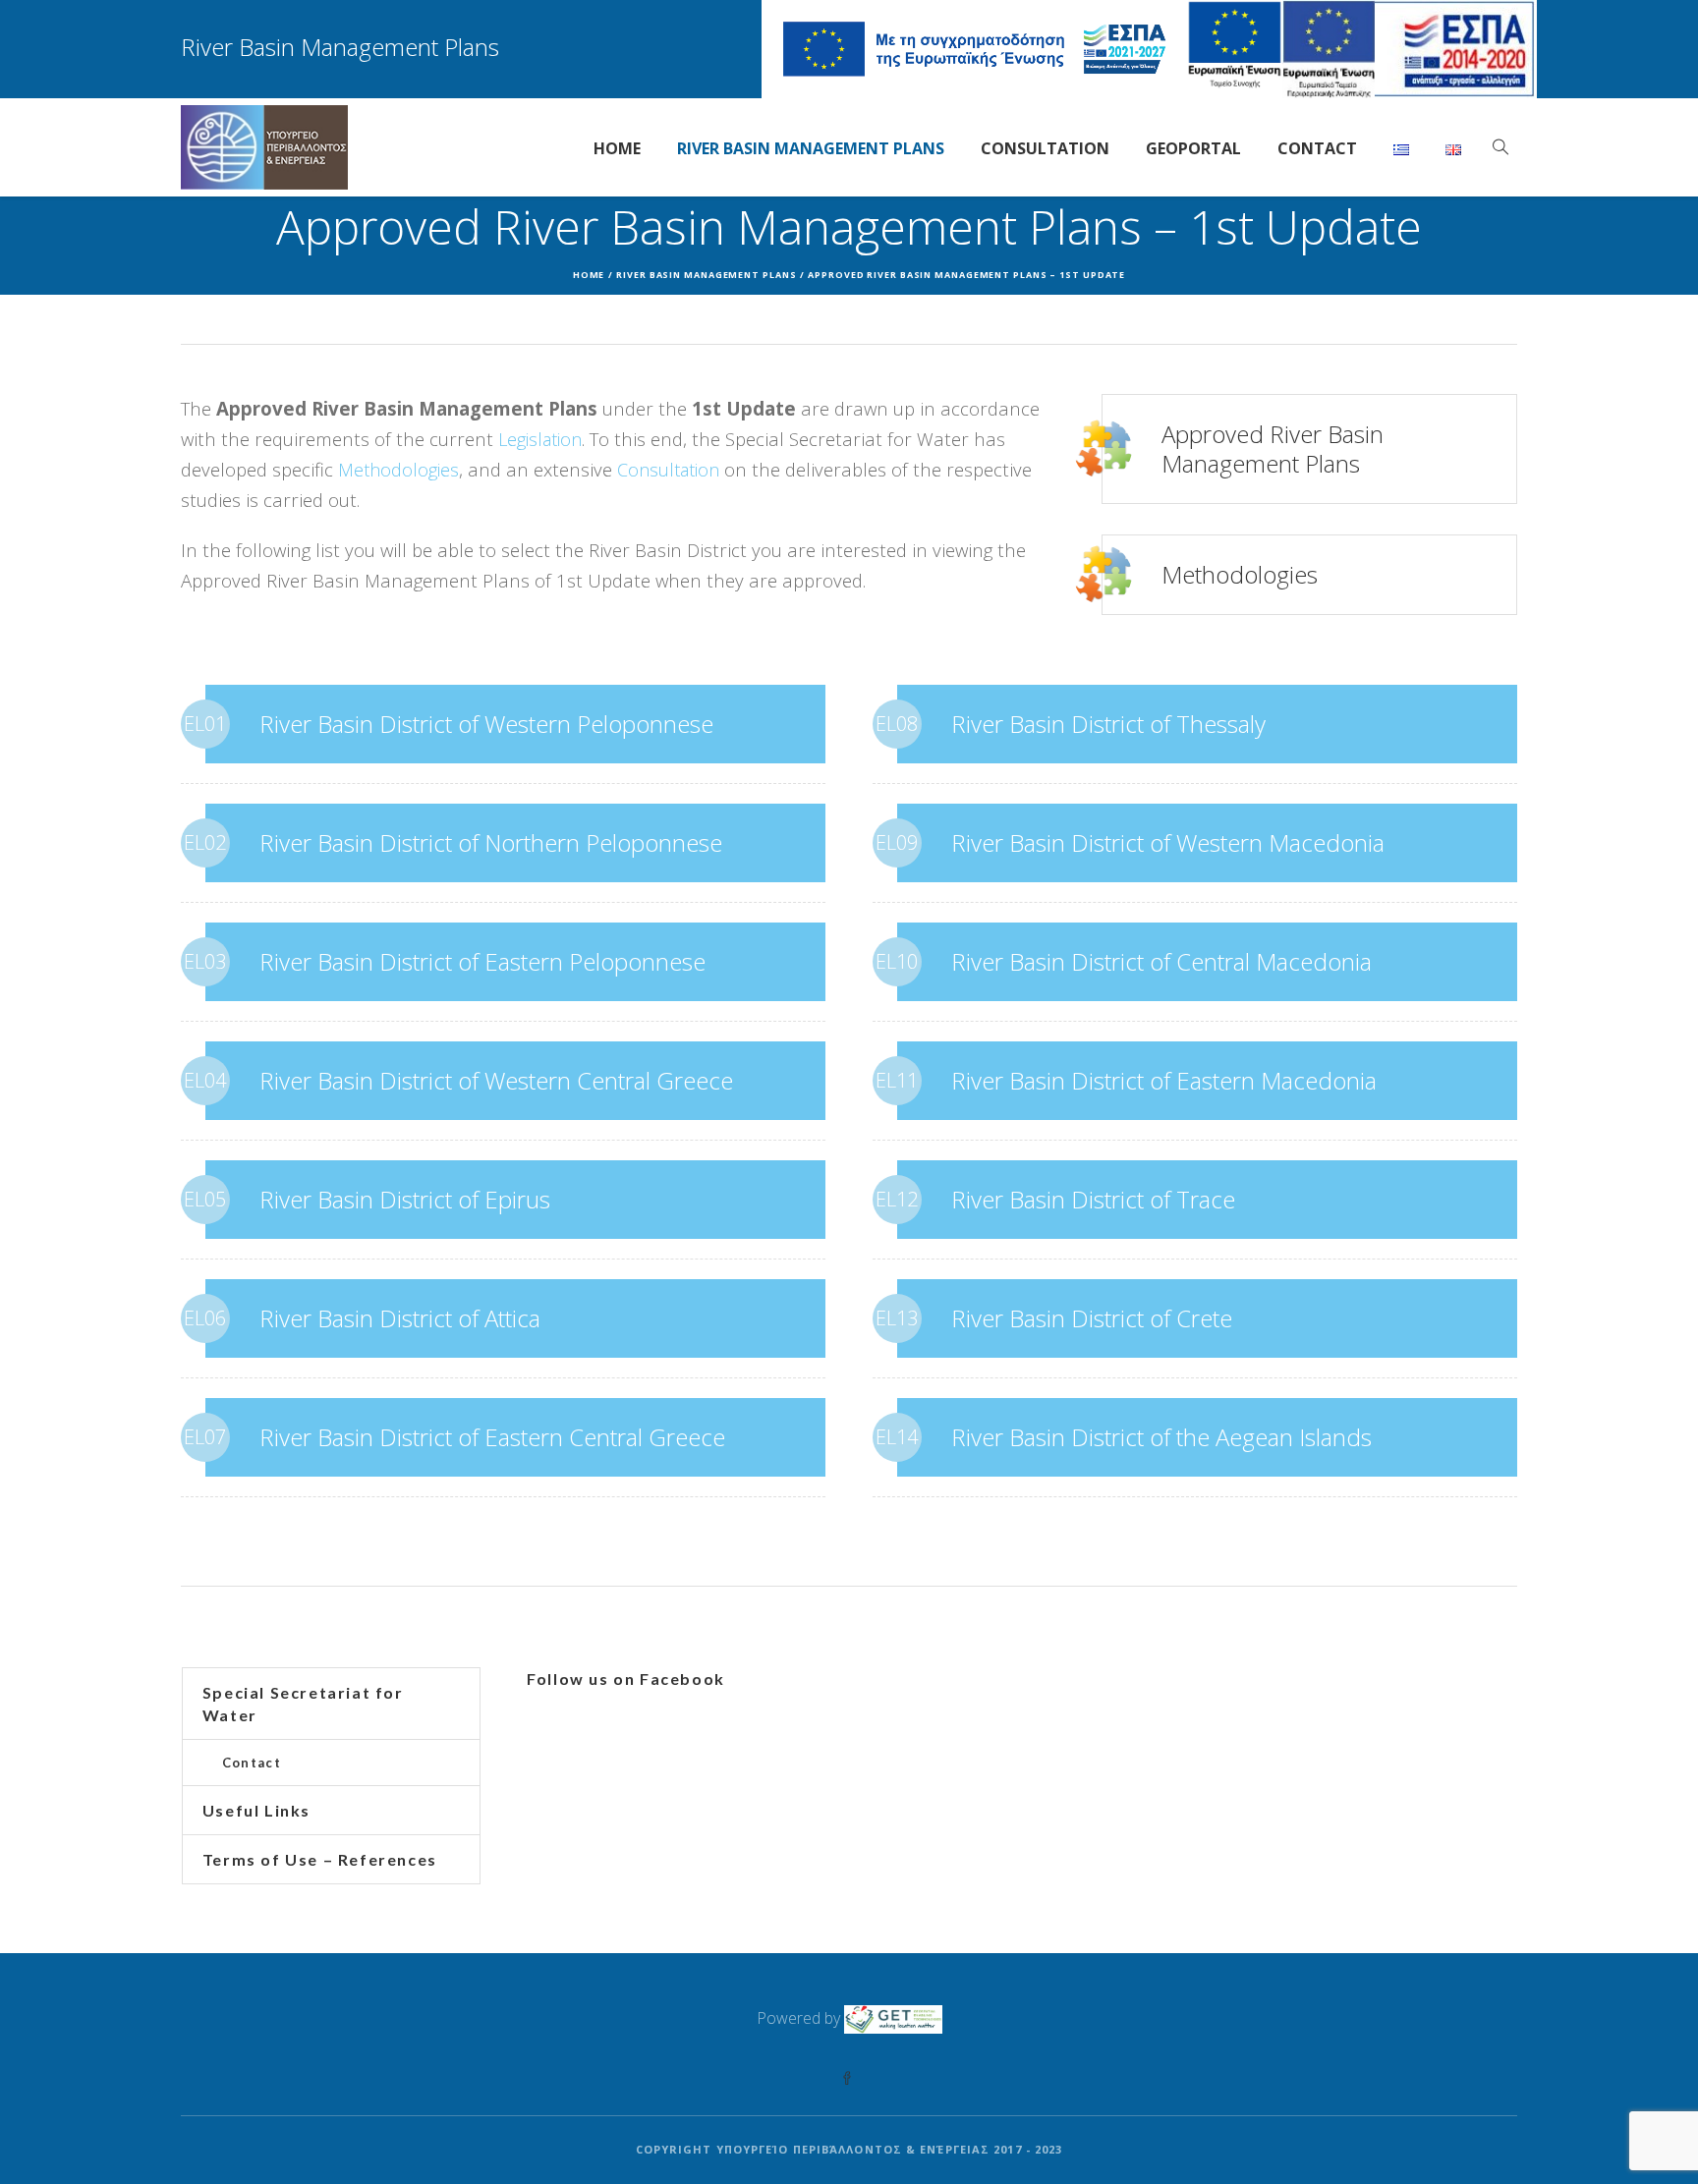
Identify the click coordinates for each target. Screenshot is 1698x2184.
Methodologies (398, 470)
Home (589, 275)
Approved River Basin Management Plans (1273, 448)
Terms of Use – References (320, 1859)
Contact (252, 1763)
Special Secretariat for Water (303, 1704)
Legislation (540, 439)
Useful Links (256, 1810)
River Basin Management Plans (706, 275)
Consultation (668, 470)
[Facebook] (847, 2079)
